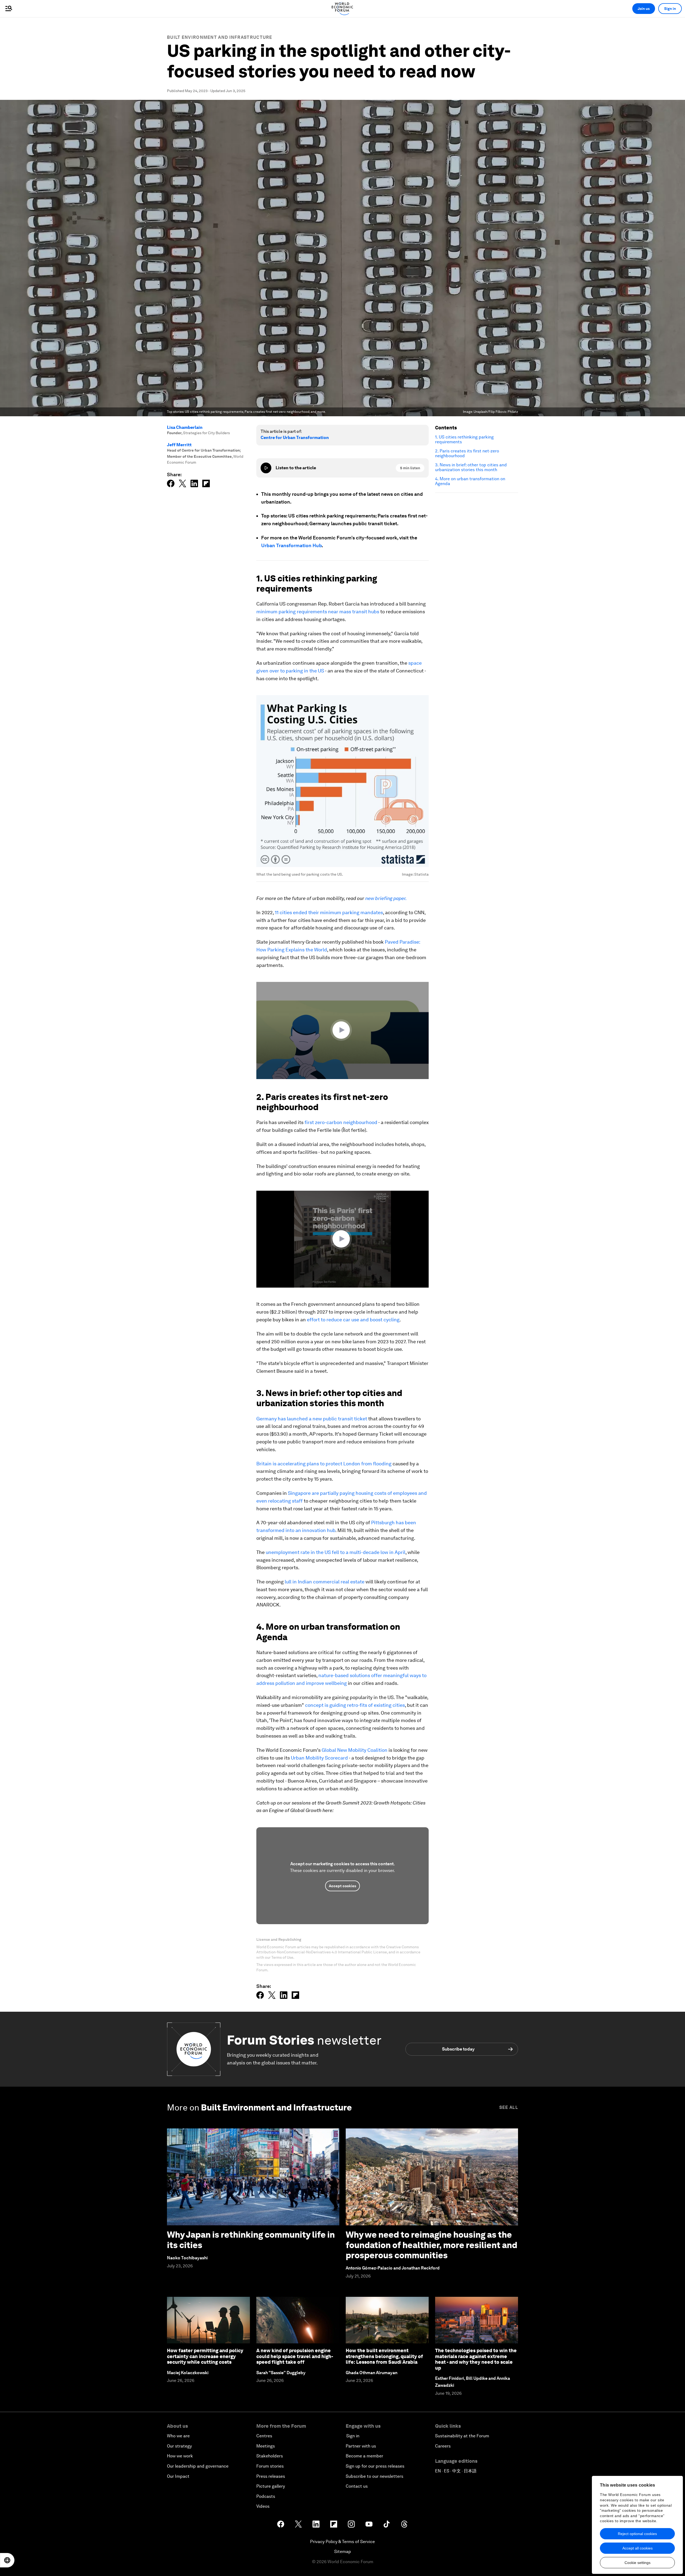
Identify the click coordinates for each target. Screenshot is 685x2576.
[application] (342, 1030)
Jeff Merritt (179, 445)
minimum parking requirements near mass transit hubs (318, 612)
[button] (342, 1030)
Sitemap (343, 2552)
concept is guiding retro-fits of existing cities (355, 1705)
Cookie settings (638, 2563)
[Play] (266, 468)
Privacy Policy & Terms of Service (342, 2542)
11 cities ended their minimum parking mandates (329, 912)
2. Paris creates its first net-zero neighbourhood (467, 453)
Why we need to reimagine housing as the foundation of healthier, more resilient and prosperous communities (431, 2245)
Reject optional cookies (637, 2534)
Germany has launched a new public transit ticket (312, 1419)
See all (509, 2107)
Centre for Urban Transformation (295, 438)
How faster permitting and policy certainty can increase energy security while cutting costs (205, 2356)
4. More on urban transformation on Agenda (470, 481)
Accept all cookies (638, 2548)
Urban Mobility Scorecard (319, 1758)
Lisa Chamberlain (185, 427)
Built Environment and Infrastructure (220, 37)
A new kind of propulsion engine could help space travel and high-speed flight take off (295, 2356)
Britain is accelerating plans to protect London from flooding (324, 1464)
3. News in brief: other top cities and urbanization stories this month (471, 467)
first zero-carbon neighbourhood (341, 1122)
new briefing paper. (386, 898)
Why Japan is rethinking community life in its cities (251, 2240)
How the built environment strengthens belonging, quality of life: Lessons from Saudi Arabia (384, 2356)
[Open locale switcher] (7, 2560)
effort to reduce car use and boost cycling (353, 1320)
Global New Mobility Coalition (355, 1750)
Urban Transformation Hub (291, 545)
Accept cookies (342, 1886)
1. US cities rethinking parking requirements (464, 440)
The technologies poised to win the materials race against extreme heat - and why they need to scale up (476, 2359)
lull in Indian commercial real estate (325, 1582)
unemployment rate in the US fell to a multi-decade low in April (336, 1552)
